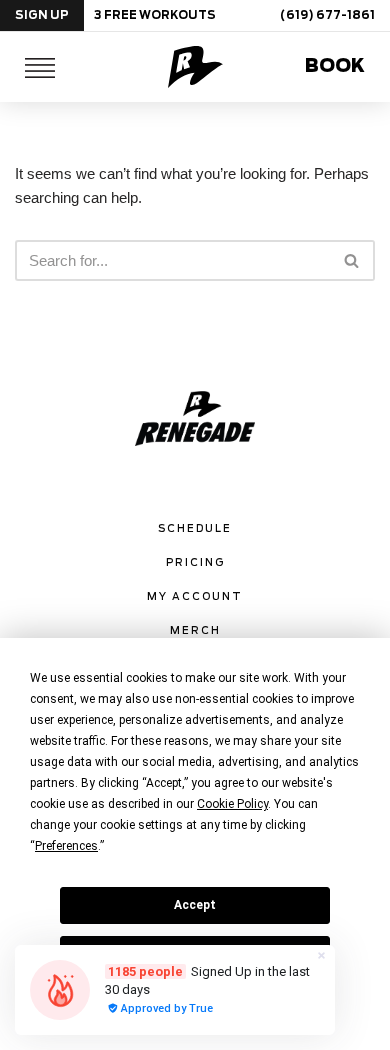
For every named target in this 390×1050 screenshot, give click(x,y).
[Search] (352, 260)
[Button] (40, 67)
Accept (195, 905)
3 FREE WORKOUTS (155, 15)
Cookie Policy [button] (232, 804)
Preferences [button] (66, 846)
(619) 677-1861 (327, 15)
